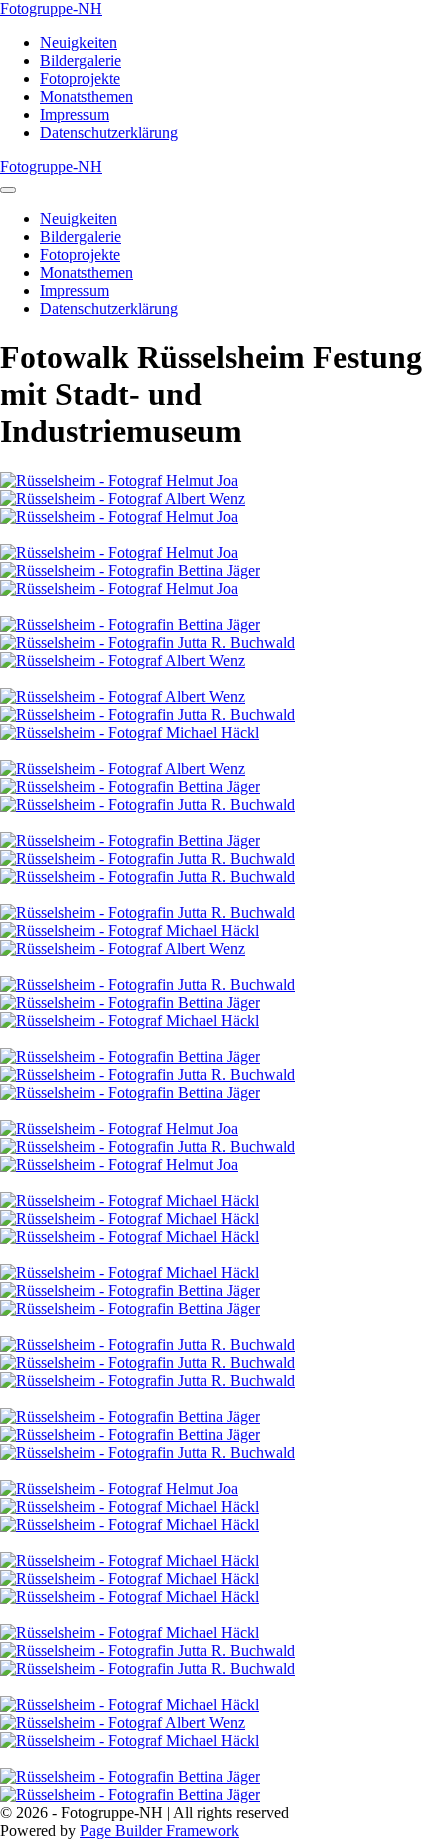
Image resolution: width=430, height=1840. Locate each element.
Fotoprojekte (80, 78)
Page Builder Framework (159, 1830)
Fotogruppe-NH (51, 8)
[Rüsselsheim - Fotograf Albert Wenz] (122, 498)
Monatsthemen (86, 96)
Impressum (74, 114)
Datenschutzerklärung (109, 132)
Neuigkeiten (78, 42)
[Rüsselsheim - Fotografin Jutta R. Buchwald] (147, 642)
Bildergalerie (80, 60)
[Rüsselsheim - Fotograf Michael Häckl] (129, 732)
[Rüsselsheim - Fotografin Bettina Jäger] (130, 570)
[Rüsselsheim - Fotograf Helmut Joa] (119, 480)
